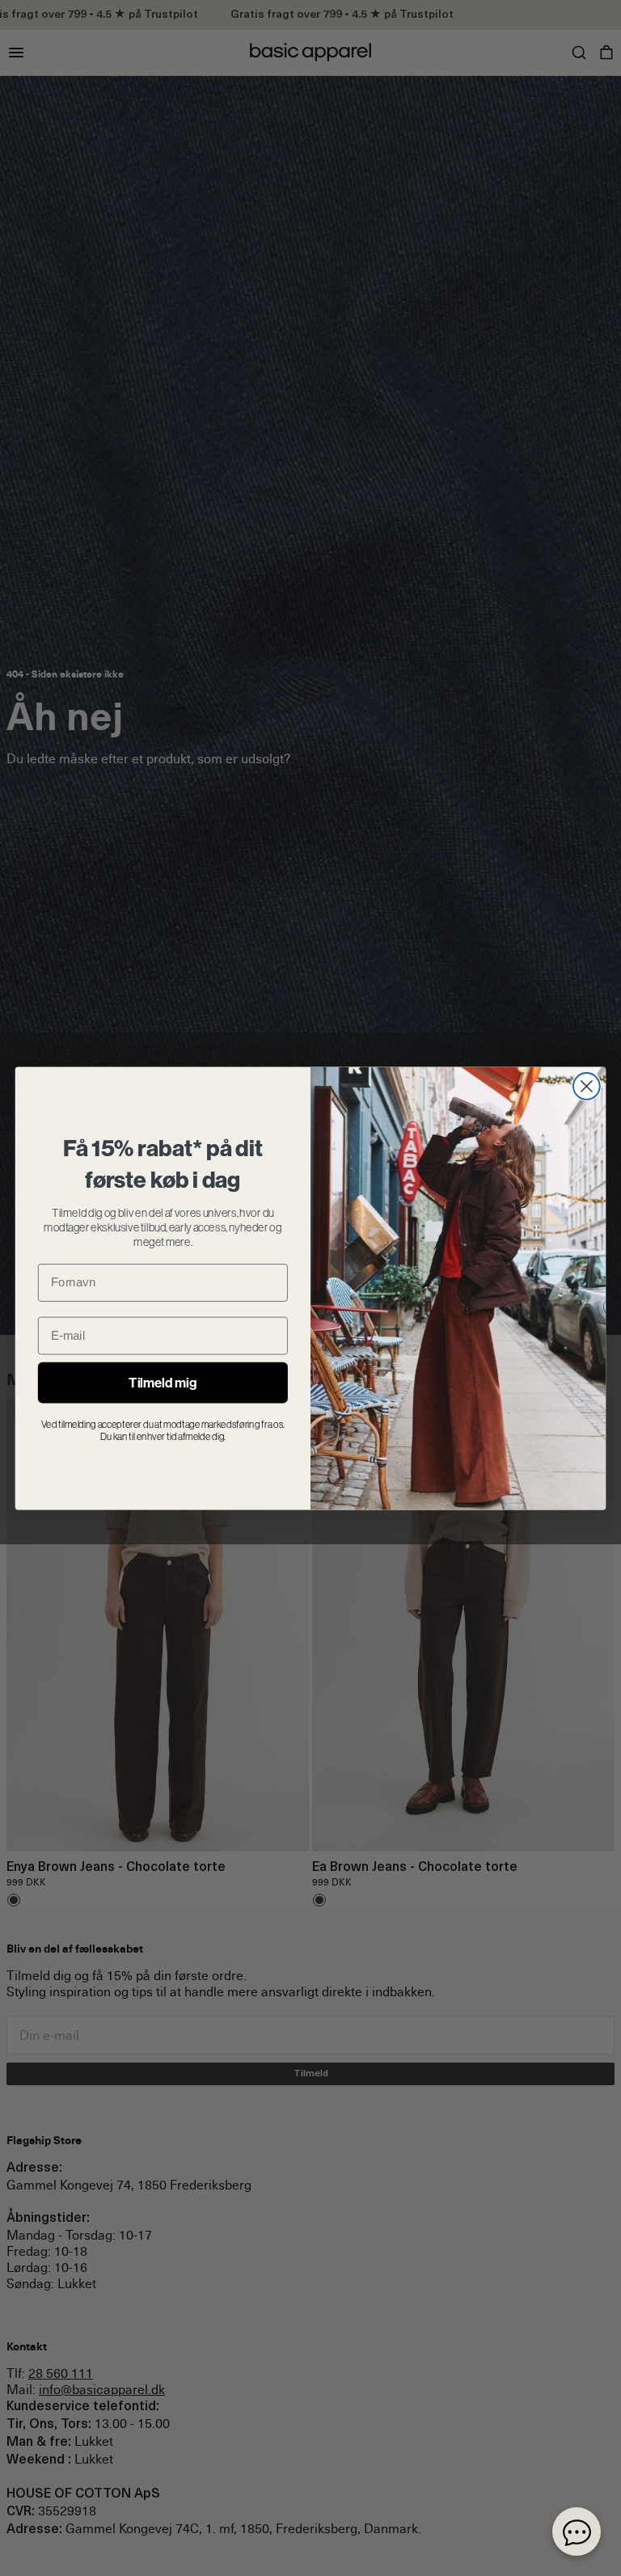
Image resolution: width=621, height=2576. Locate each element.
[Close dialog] (587, 1086)
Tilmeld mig (163, 1382)
